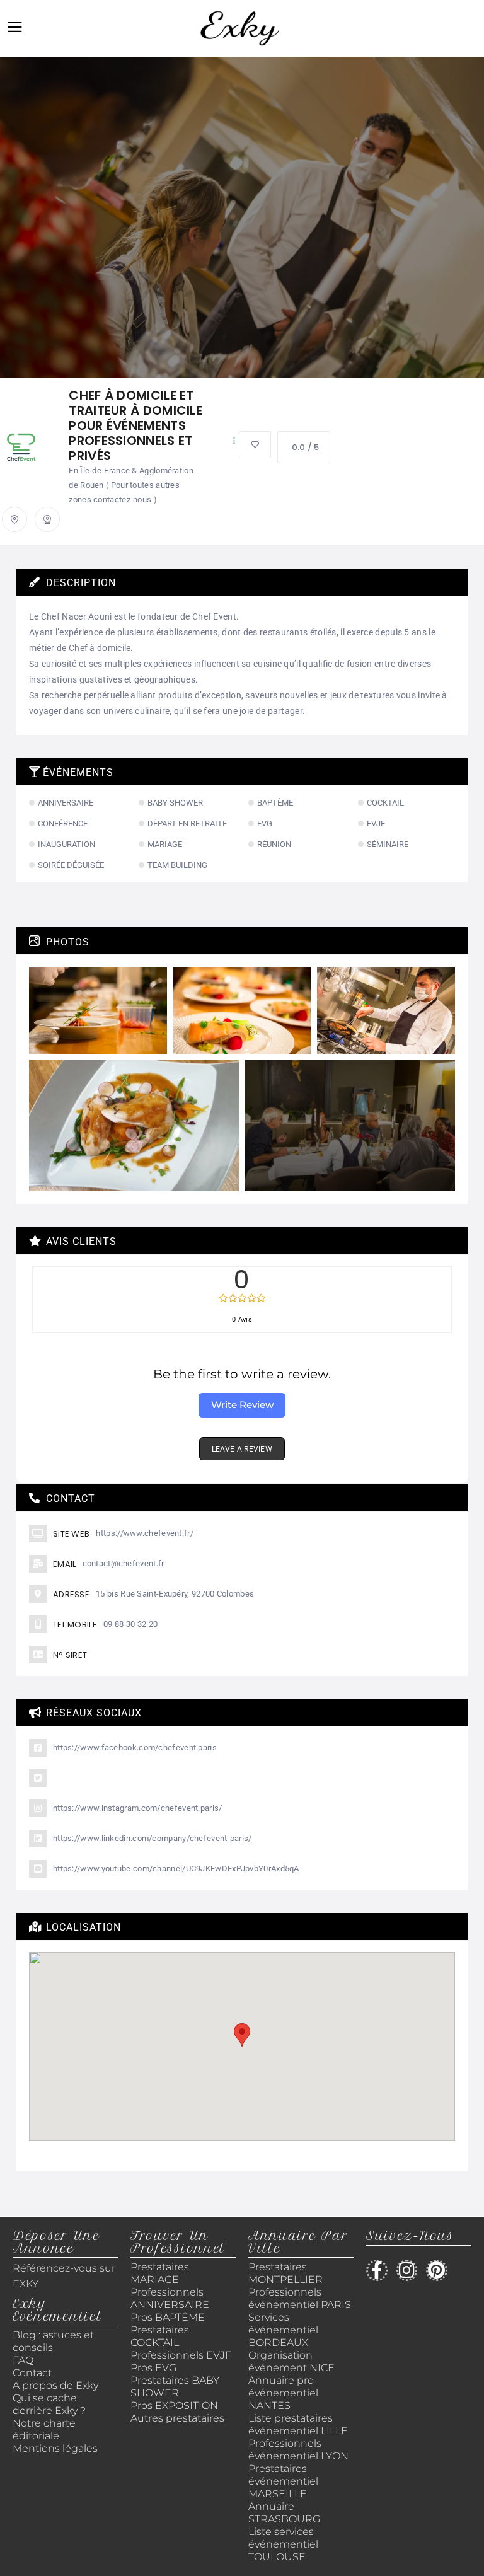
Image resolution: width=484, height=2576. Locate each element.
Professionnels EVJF (181, 2355)
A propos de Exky (57, 2385)
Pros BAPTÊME (168, 2317)
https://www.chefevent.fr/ (145, 1533)
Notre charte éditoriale (44, 2429)
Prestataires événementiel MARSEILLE (283, 2481)
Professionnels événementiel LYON (298, 2450)
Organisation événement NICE (291, 2361)
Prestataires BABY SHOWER (175, 2387)
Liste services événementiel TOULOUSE (283, 2544)
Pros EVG (153, 2368)
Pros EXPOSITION (174, 2406)
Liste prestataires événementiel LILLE (298, 2424)
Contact (32, 2373)
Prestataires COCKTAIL (160, 2336)
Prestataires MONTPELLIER (285, 2273)
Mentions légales (55, 2448)
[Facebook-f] (377, 2270)
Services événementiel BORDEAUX (283, 2330)
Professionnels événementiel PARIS (300, 2298)
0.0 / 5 (305, 447)
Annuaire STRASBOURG (284, 2513)
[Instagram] (407, 2270)
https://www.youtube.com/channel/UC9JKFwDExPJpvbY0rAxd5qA (176, 1868)
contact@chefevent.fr (124, 1563)
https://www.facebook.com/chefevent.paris (135, 1747)
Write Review (242, 1405)
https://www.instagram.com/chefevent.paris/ (138, 1808)
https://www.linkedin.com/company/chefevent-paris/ (153, 1838)
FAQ (23, 2360)
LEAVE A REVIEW (242, 1449)
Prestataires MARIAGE (160, 2273)
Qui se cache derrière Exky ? (49, 2404)
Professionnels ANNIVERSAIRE (170, 2298)
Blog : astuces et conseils (53, 2341)
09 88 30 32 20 (130, 1624)
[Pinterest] (437, 2270)
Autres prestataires (177, 2418)
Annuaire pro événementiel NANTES (283, 2393)
